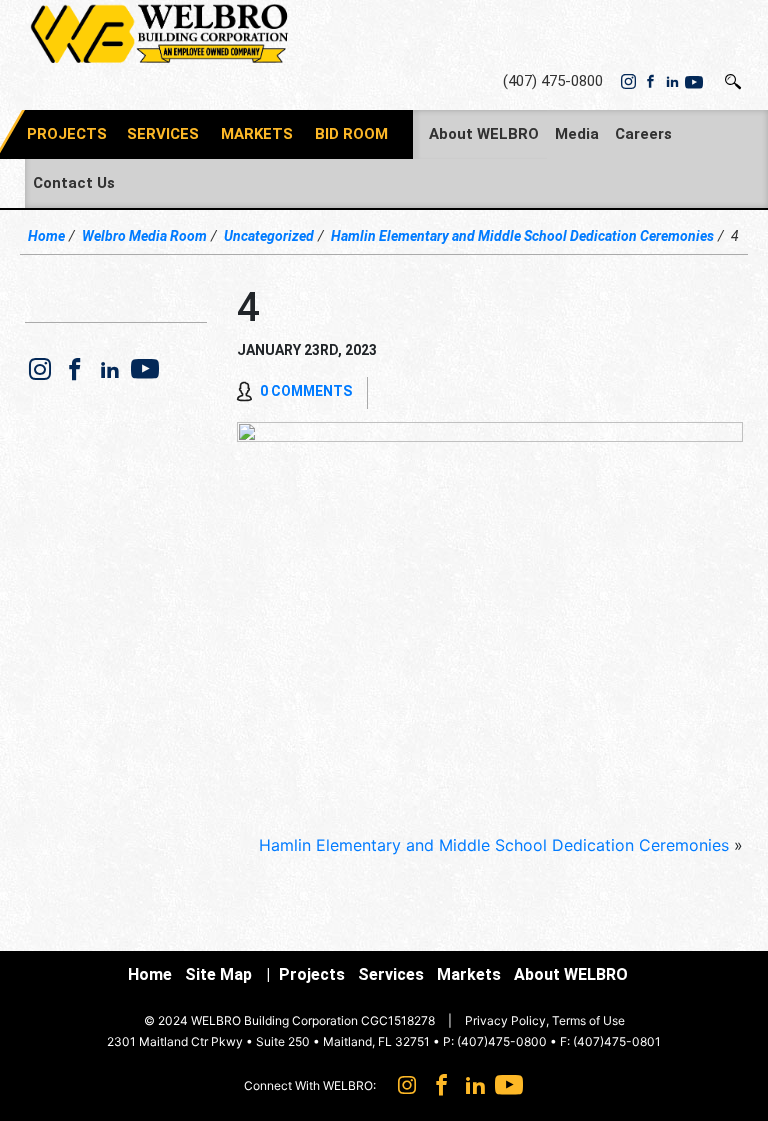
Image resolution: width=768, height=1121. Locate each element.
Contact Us (74, 183)
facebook (650, 82)
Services (163, 134)
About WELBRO (484, 134)
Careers (643, 134)
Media (577, 134)
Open (733, 81)
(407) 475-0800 (553, 81)
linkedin (672, 82)
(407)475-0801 (617, 1041)
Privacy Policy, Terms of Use (545, 1020)
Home (46, 236)
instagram (628, 82)
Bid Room (351, 134)
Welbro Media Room (144, 236)
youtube (694, 82)
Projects (312, 974)
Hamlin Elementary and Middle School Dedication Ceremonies (522, 236)
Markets (257, 134)
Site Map (218, 974)
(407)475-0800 (502, 1041)
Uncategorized (269, 236)
